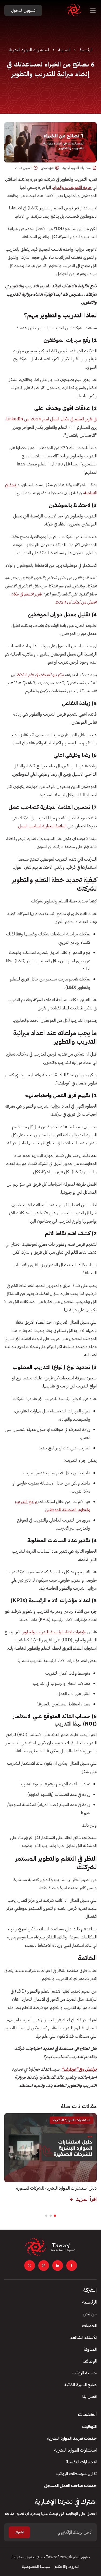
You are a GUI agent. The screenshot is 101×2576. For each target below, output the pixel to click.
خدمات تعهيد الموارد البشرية (72, 2438)
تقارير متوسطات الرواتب (76, 2474)
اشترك (19, 2532)
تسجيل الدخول (23, 10)
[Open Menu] (93, 10)
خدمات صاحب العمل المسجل (70, 2486)
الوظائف (90, 2361)
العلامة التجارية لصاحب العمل (42, 826)
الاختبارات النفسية (81, 2462)
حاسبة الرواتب (85, 2373)
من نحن (90, 2314)
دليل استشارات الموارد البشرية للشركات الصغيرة (56, 2188)
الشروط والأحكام (67, 2567)
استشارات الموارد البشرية (29, 50)
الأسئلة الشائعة (83, 2338)
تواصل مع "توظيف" (79, 2069)
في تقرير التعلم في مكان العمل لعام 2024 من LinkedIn (51, 419)
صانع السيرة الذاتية (81, 2385)
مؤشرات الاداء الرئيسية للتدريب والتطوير (54, 1632)
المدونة (64, 50)
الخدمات (89, 2326)
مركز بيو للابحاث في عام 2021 (40, 675)
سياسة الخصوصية (36, 2567)
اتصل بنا (90, 2397)
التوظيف (89, 2427)
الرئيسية (86, 50)
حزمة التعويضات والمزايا (72, 187)
